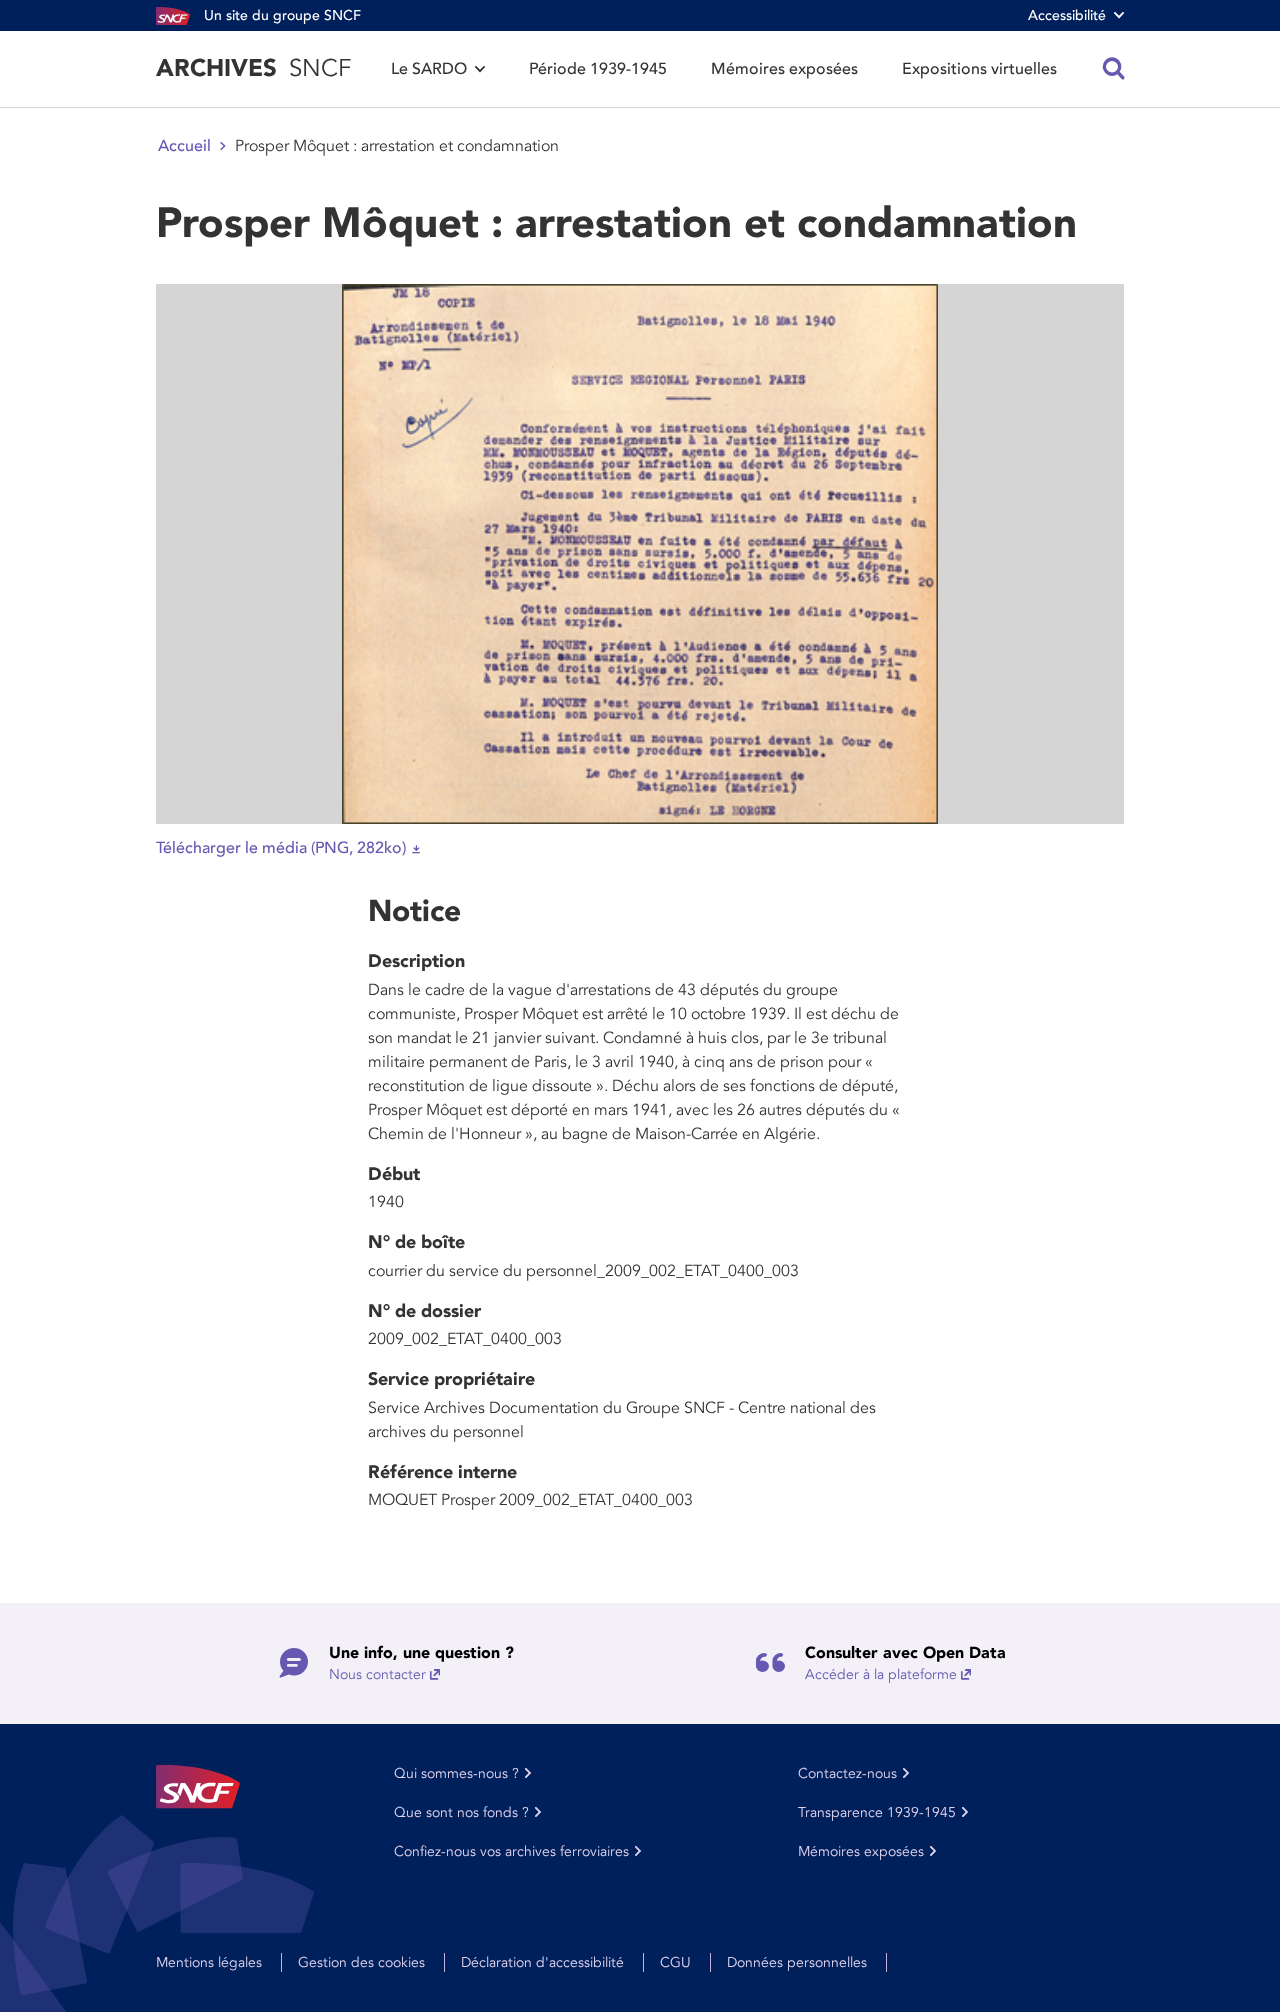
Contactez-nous (847, 1773)
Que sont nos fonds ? (461, 1812)
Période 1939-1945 (598, 69)
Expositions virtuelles (979, 69)
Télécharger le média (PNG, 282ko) (281, 848)
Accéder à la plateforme (881, 1674)
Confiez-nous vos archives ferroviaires (511, 1851)
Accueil (184, 146)
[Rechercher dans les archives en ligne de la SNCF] (1114, 69)
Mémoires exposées (784, 69)
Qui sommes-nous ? (456, 1773)
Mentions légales (209, 1962)
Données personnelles (797, 1962)
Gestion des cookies (361, 1962)
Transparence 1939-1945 (877, 1812)
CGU (675, 1962)
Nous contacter (377, 1674)
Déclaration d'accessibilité (542, 1962)
